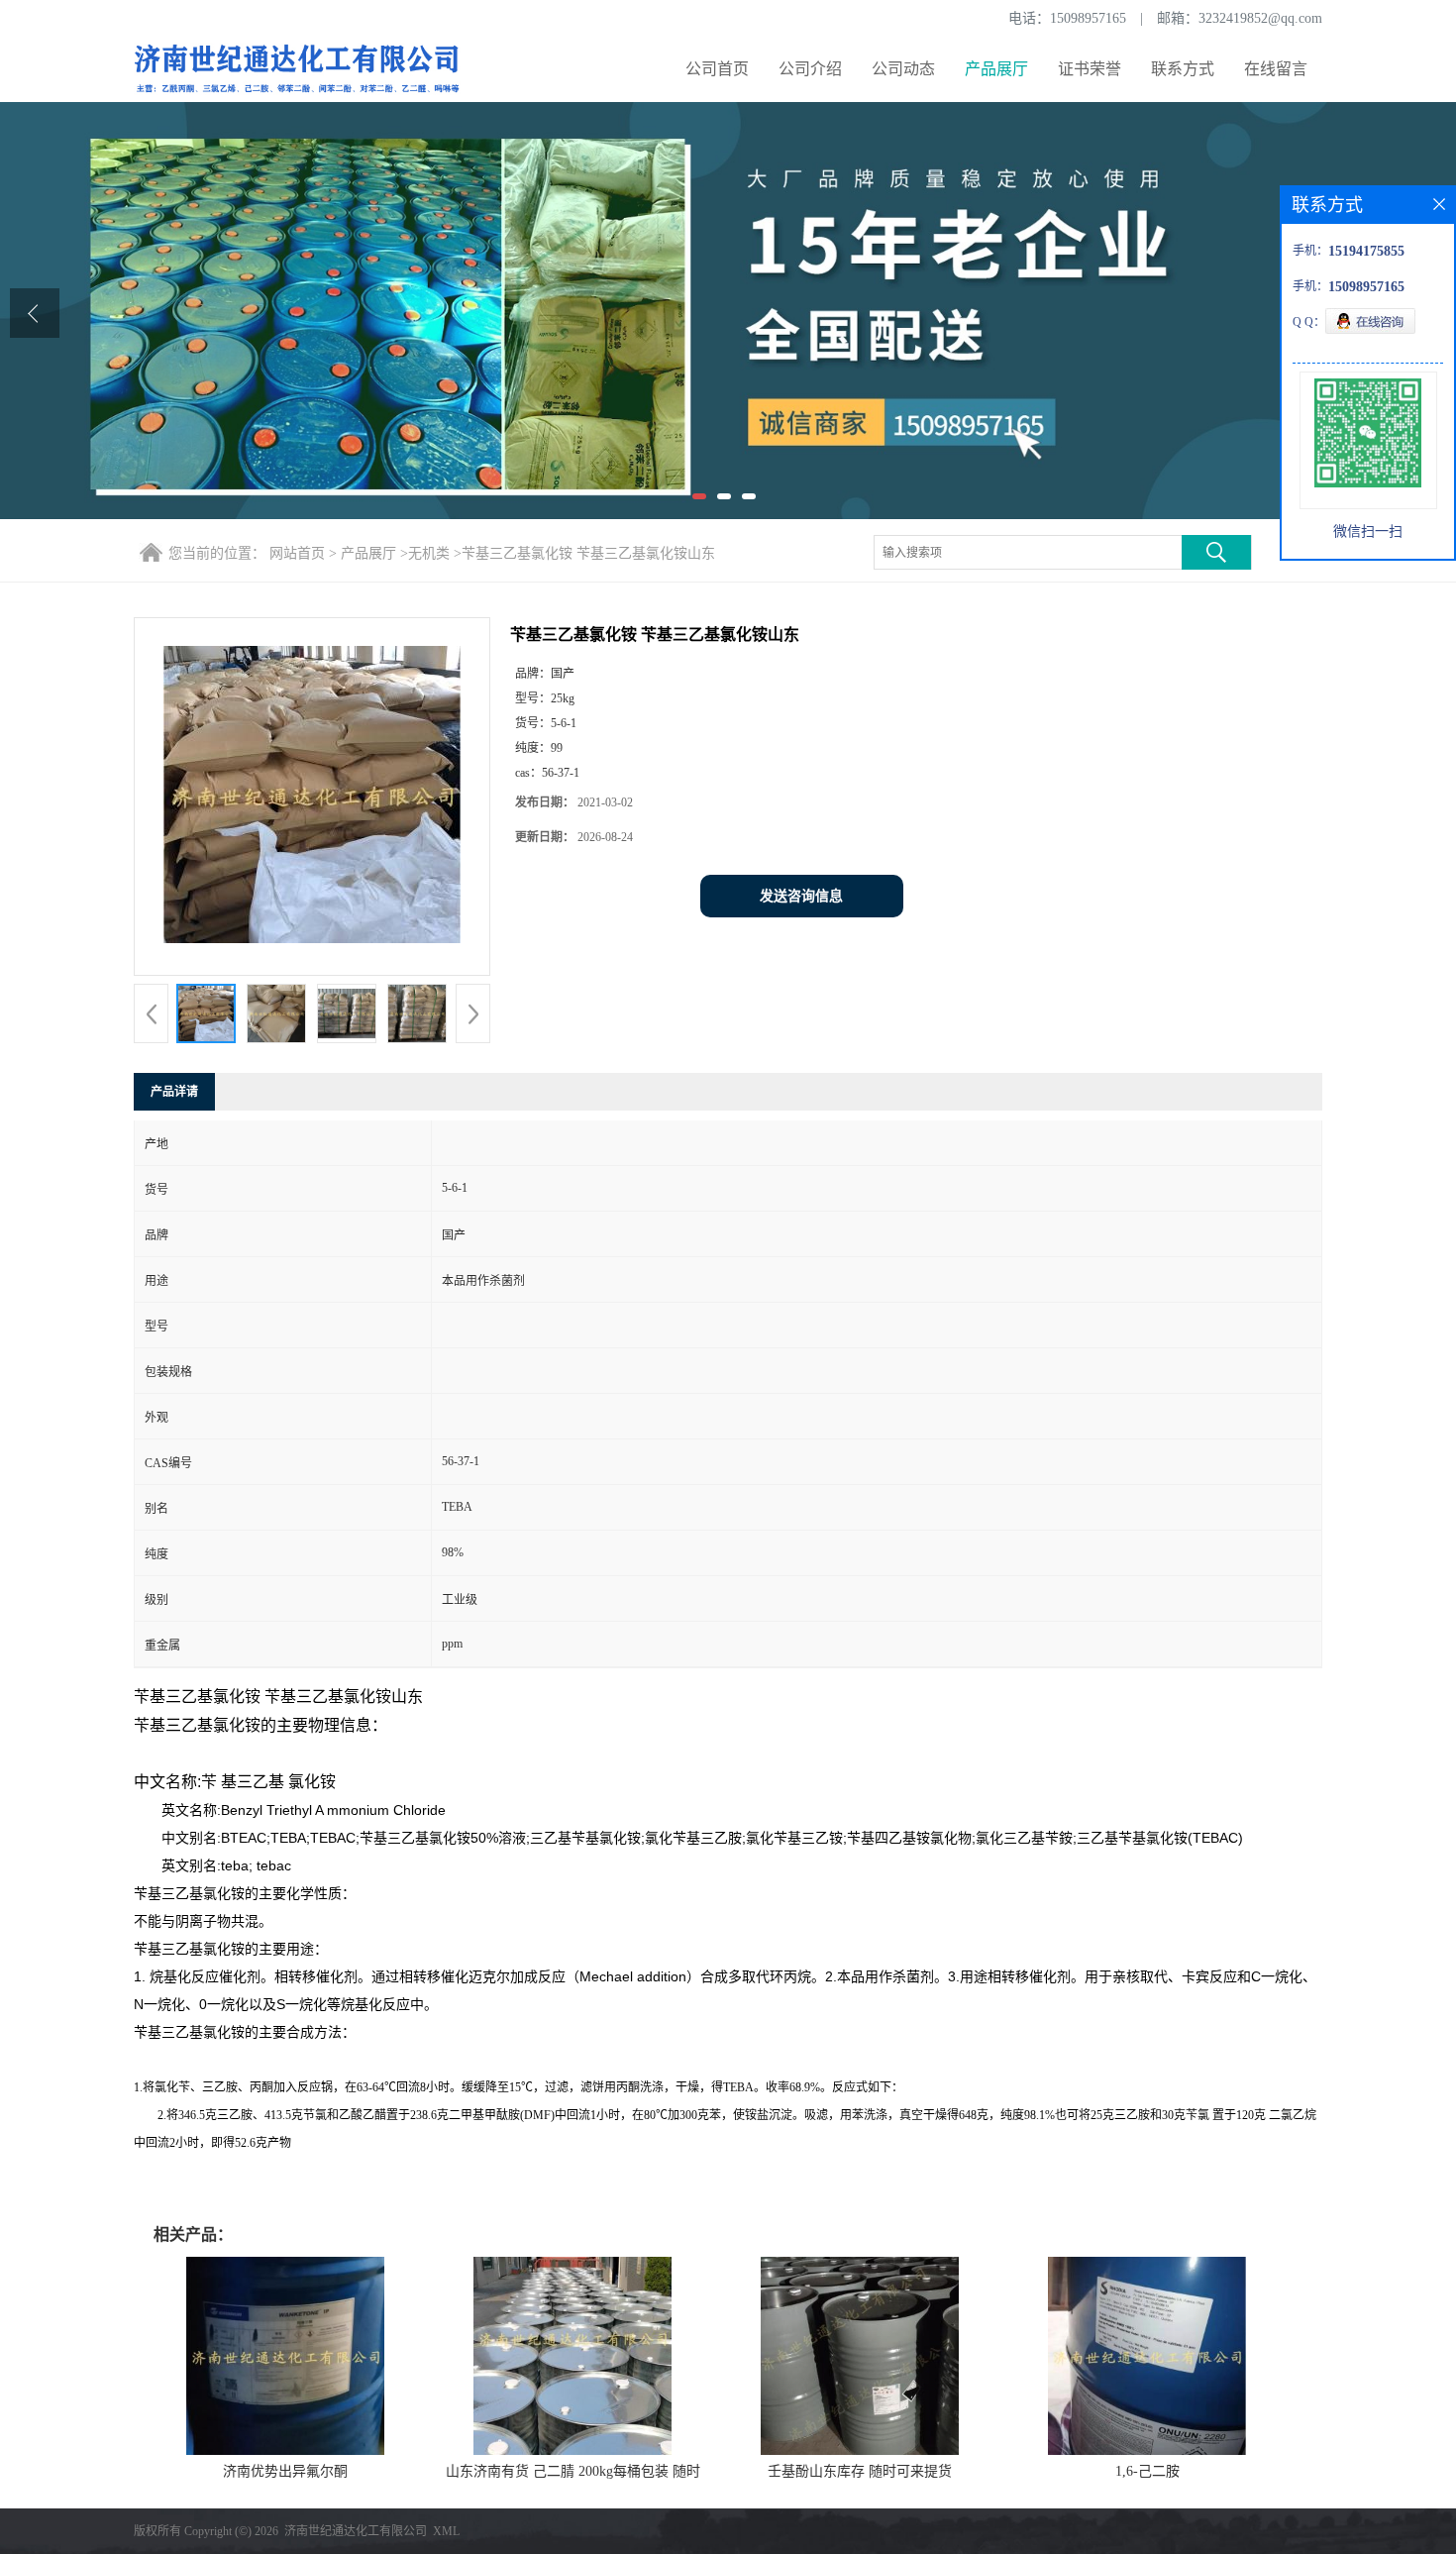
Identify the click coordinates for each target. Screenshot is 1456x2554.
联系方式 (1183, 69)
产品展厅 (996, 69)
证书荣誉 (1090, 69)
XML (446, 2531)
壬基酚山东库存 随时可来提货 (860, 2471)
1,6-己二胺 (1147, 2471)
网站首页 (297, 553)
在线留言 (1276, 69)
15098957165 (1088, 18)
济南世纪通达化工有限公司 (356, 2531)
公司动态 (903, 69)
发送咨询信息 (801, 896)
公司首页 (717, 69)
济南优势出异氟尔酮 (285, 2471)
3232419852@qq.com (1260, 18)
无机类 (429, 553)
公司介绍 (810, 69)
